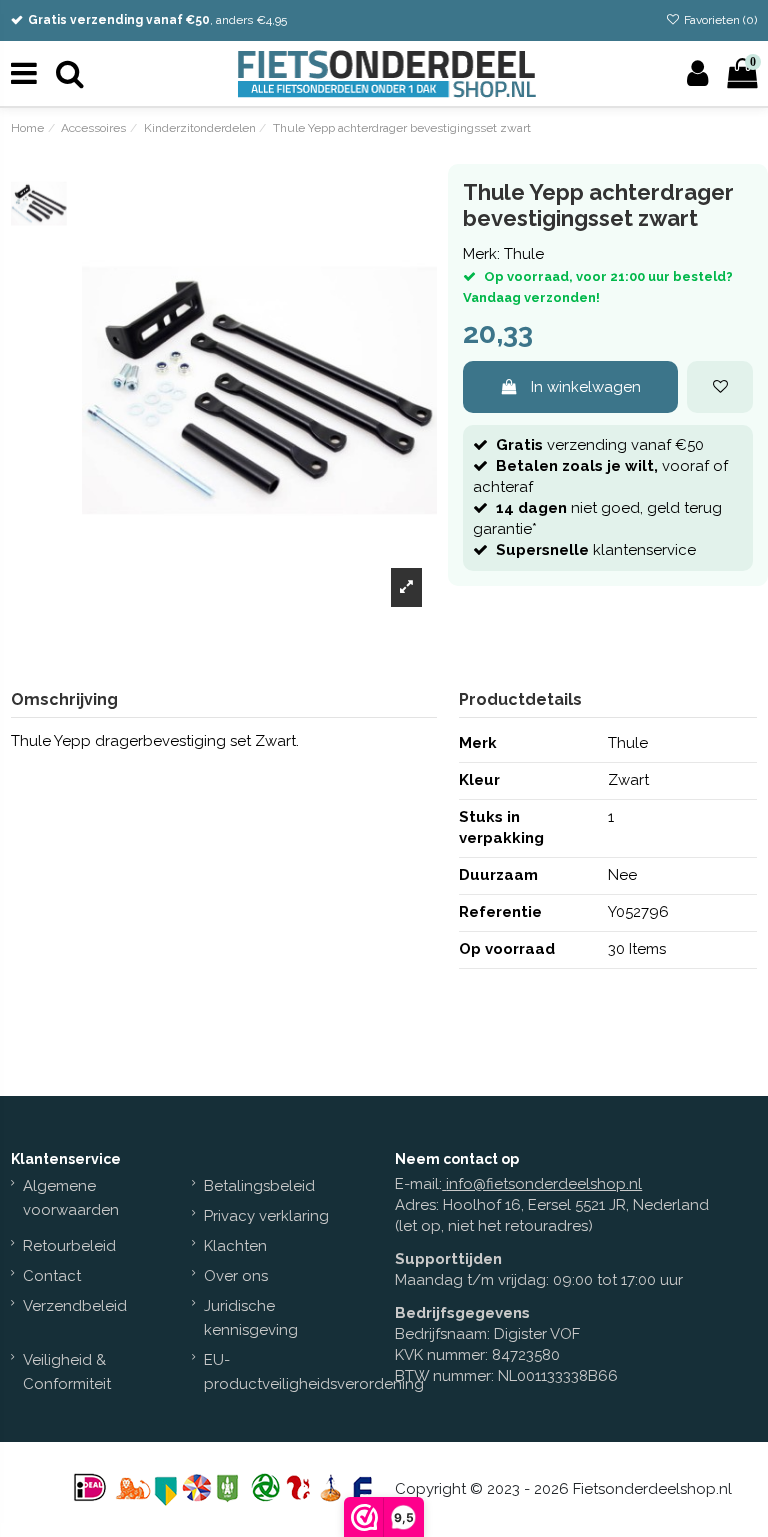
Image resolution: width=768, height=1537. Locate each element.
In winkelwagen (586, 387)
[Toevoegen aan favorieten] (720, 387)
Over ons (236, 1276)
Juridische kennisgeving (251, 1318)
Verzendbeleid (75, 1306)
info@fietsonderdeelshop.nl (544, 1184)
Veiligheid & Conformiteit (67, 1372)
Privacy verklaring (266, 1216)
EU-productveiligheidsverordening (314, 1372)
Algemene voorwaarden (71, 1198)
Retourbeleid (69, 1246)
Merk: (481, 254)
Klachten (235, 1246)
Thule (524, 254)
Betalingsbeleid (259, 1186)
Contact (52, 1276)
